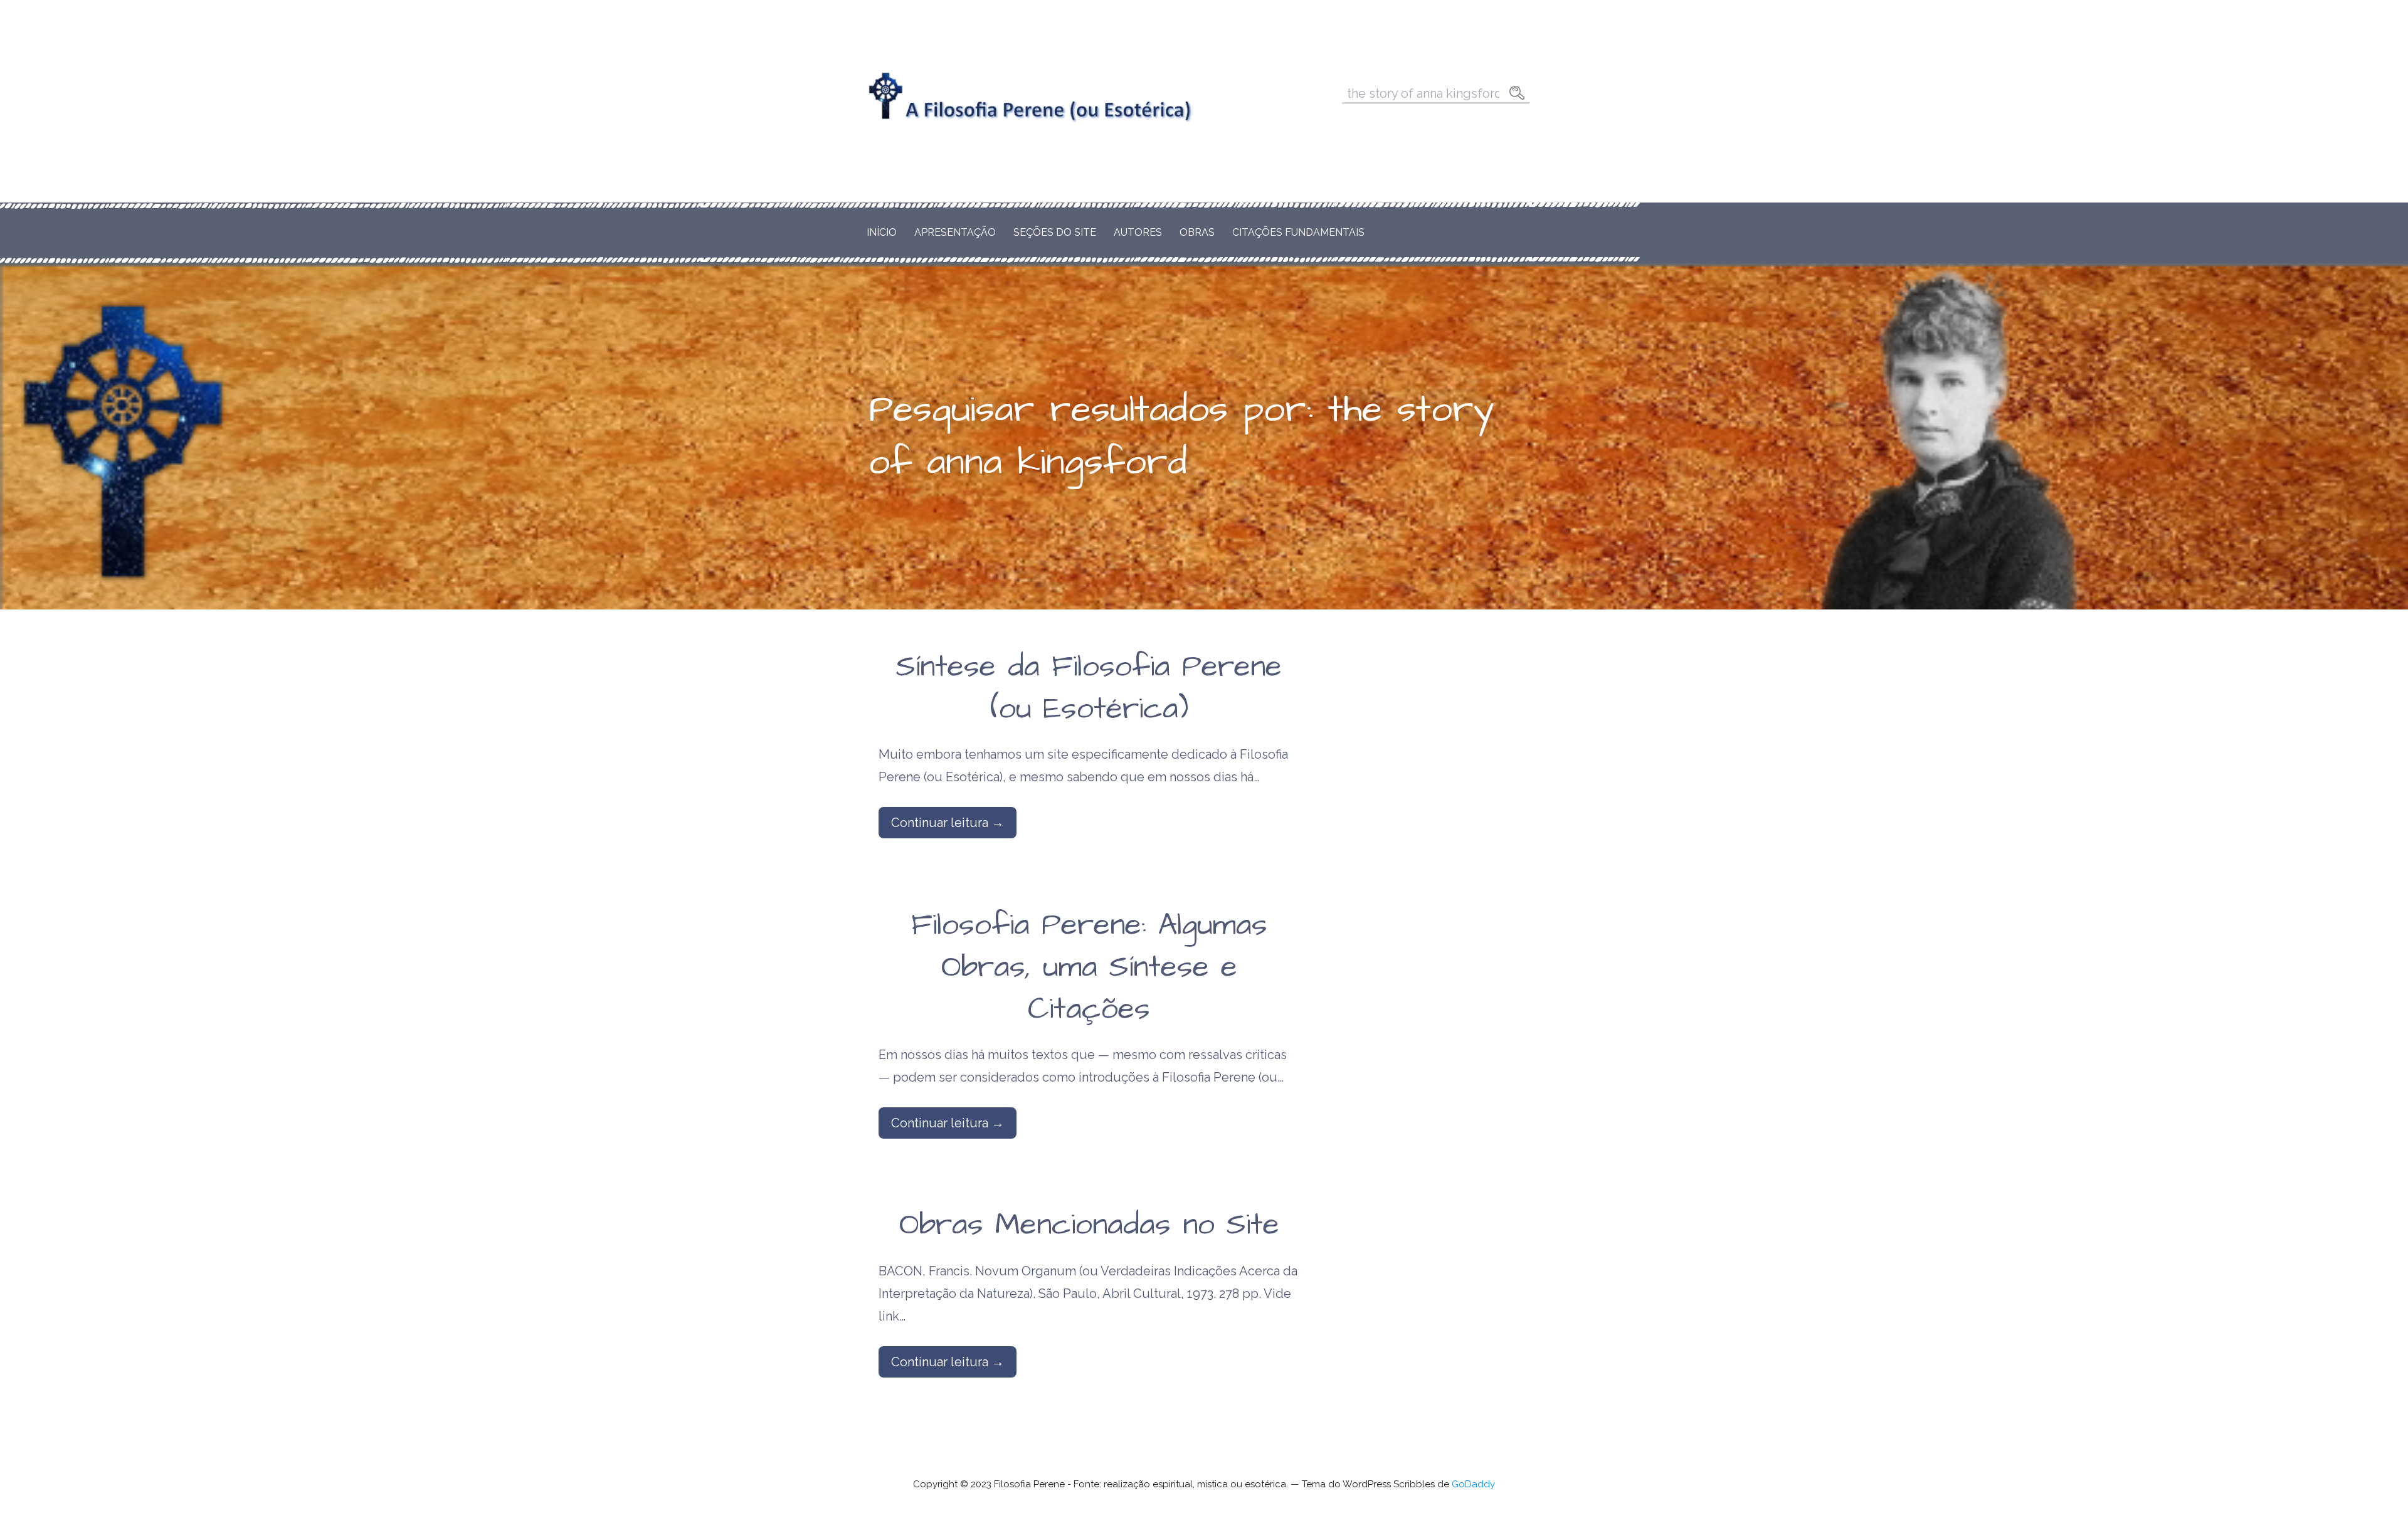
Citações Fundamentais (1298, 232)
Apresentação (955, 232)
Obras (1197, 232)
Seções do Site (1055, 232)
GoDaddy (1473, 1484)
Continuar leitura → (948, 823)
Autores (1138, 232)
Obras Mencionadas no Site (1089, 1225)
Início (882, 232)
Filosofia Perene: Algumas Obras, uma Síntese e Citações (1089, 967)
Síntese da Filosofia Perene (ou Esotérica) (1089, 688)
